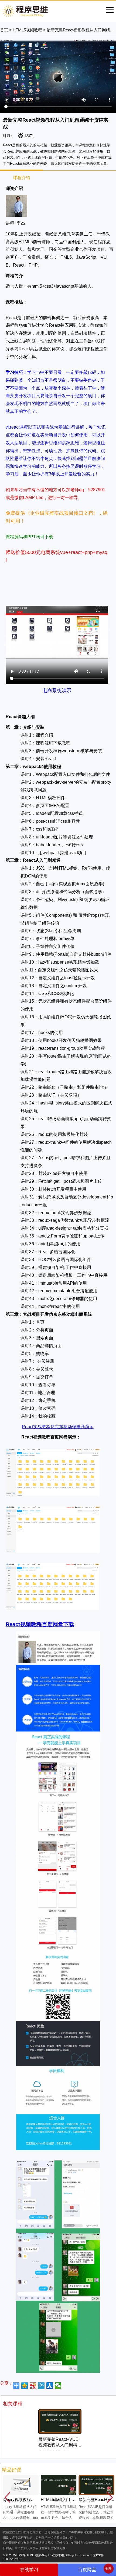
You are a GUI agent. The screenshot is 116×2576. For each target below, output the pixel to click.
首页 (4, 30)
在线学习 (29, 2570)
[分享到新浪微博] (33, 2386)
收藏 (108, 2568)
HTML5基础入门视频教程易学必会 (72, 2500)
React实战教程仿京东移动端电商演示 (58, 1427)
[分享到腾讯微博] (41, 2386)
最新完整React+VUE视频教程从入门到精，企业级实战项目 (60, 2445)
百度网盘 (87, 2570)
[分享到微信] (58, 2386)
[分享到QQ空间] (25, 2386)
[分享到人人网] (50, 2386)
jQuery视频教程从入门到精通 (29, 2500)
